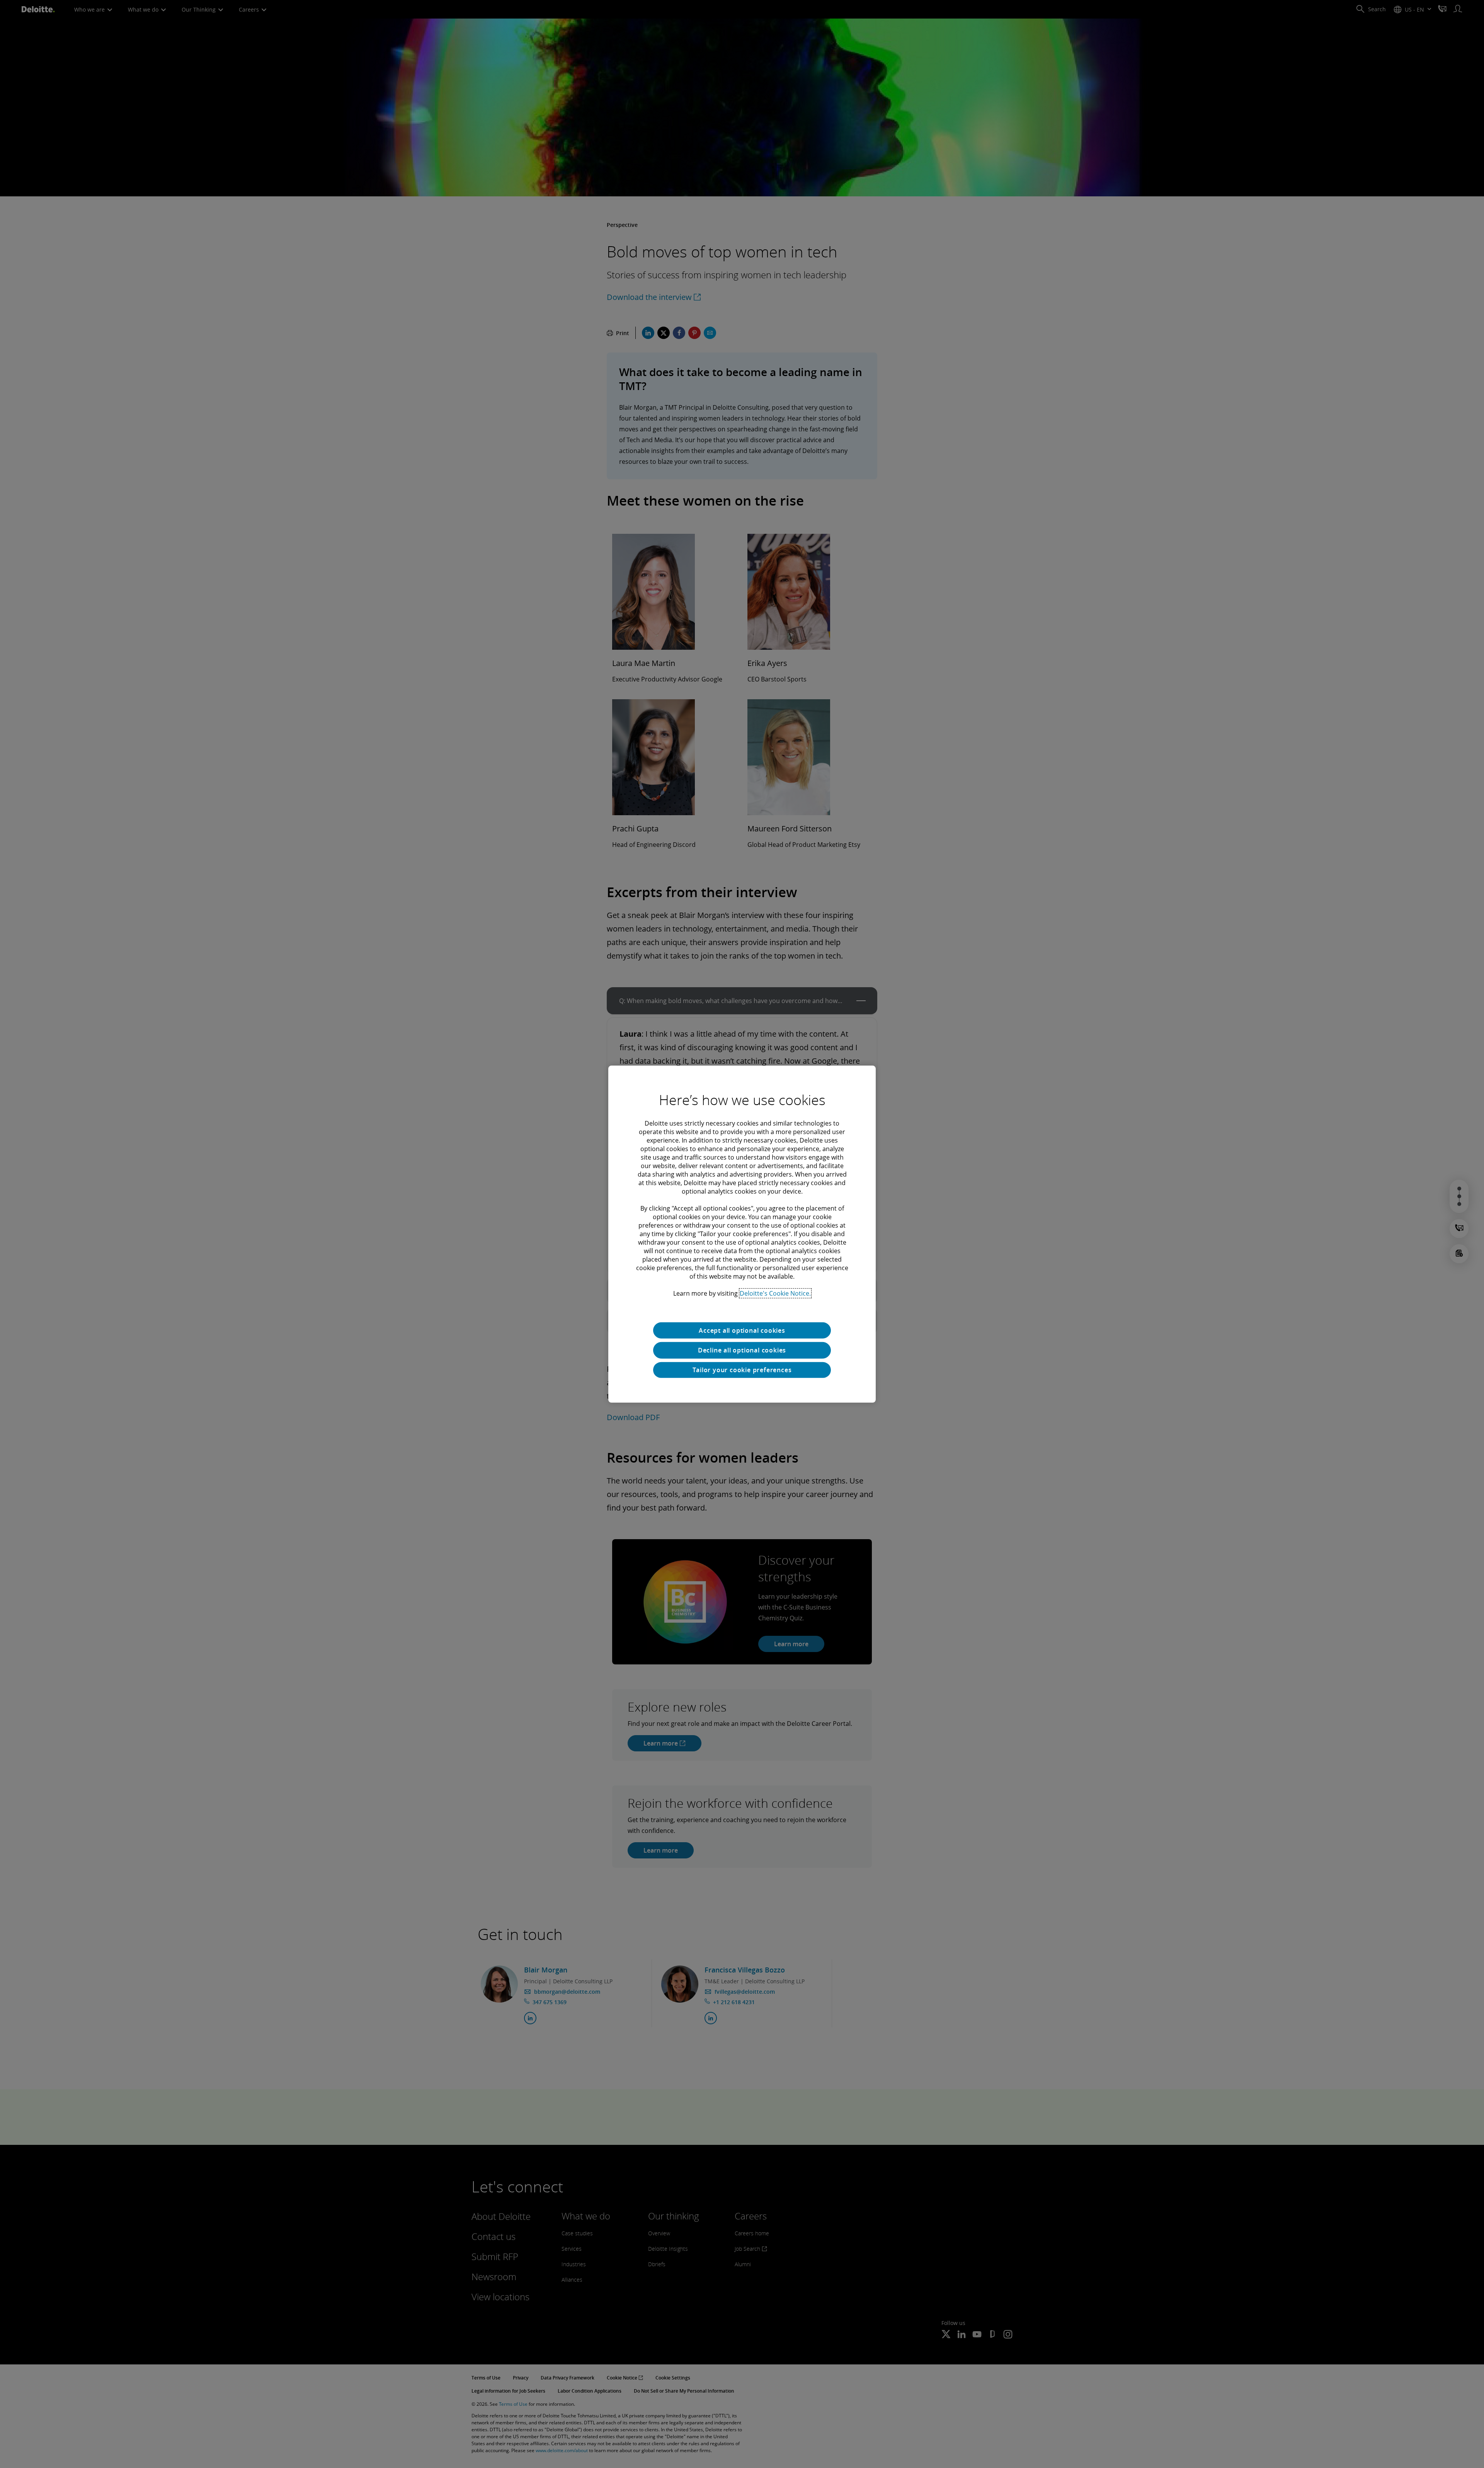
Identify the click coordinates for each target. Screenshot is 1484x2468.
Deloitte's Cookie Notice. (775, 1293)
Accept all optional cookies (742, 1330)
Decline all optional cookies (742, 1350)
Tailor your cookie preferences (742, 1370)
